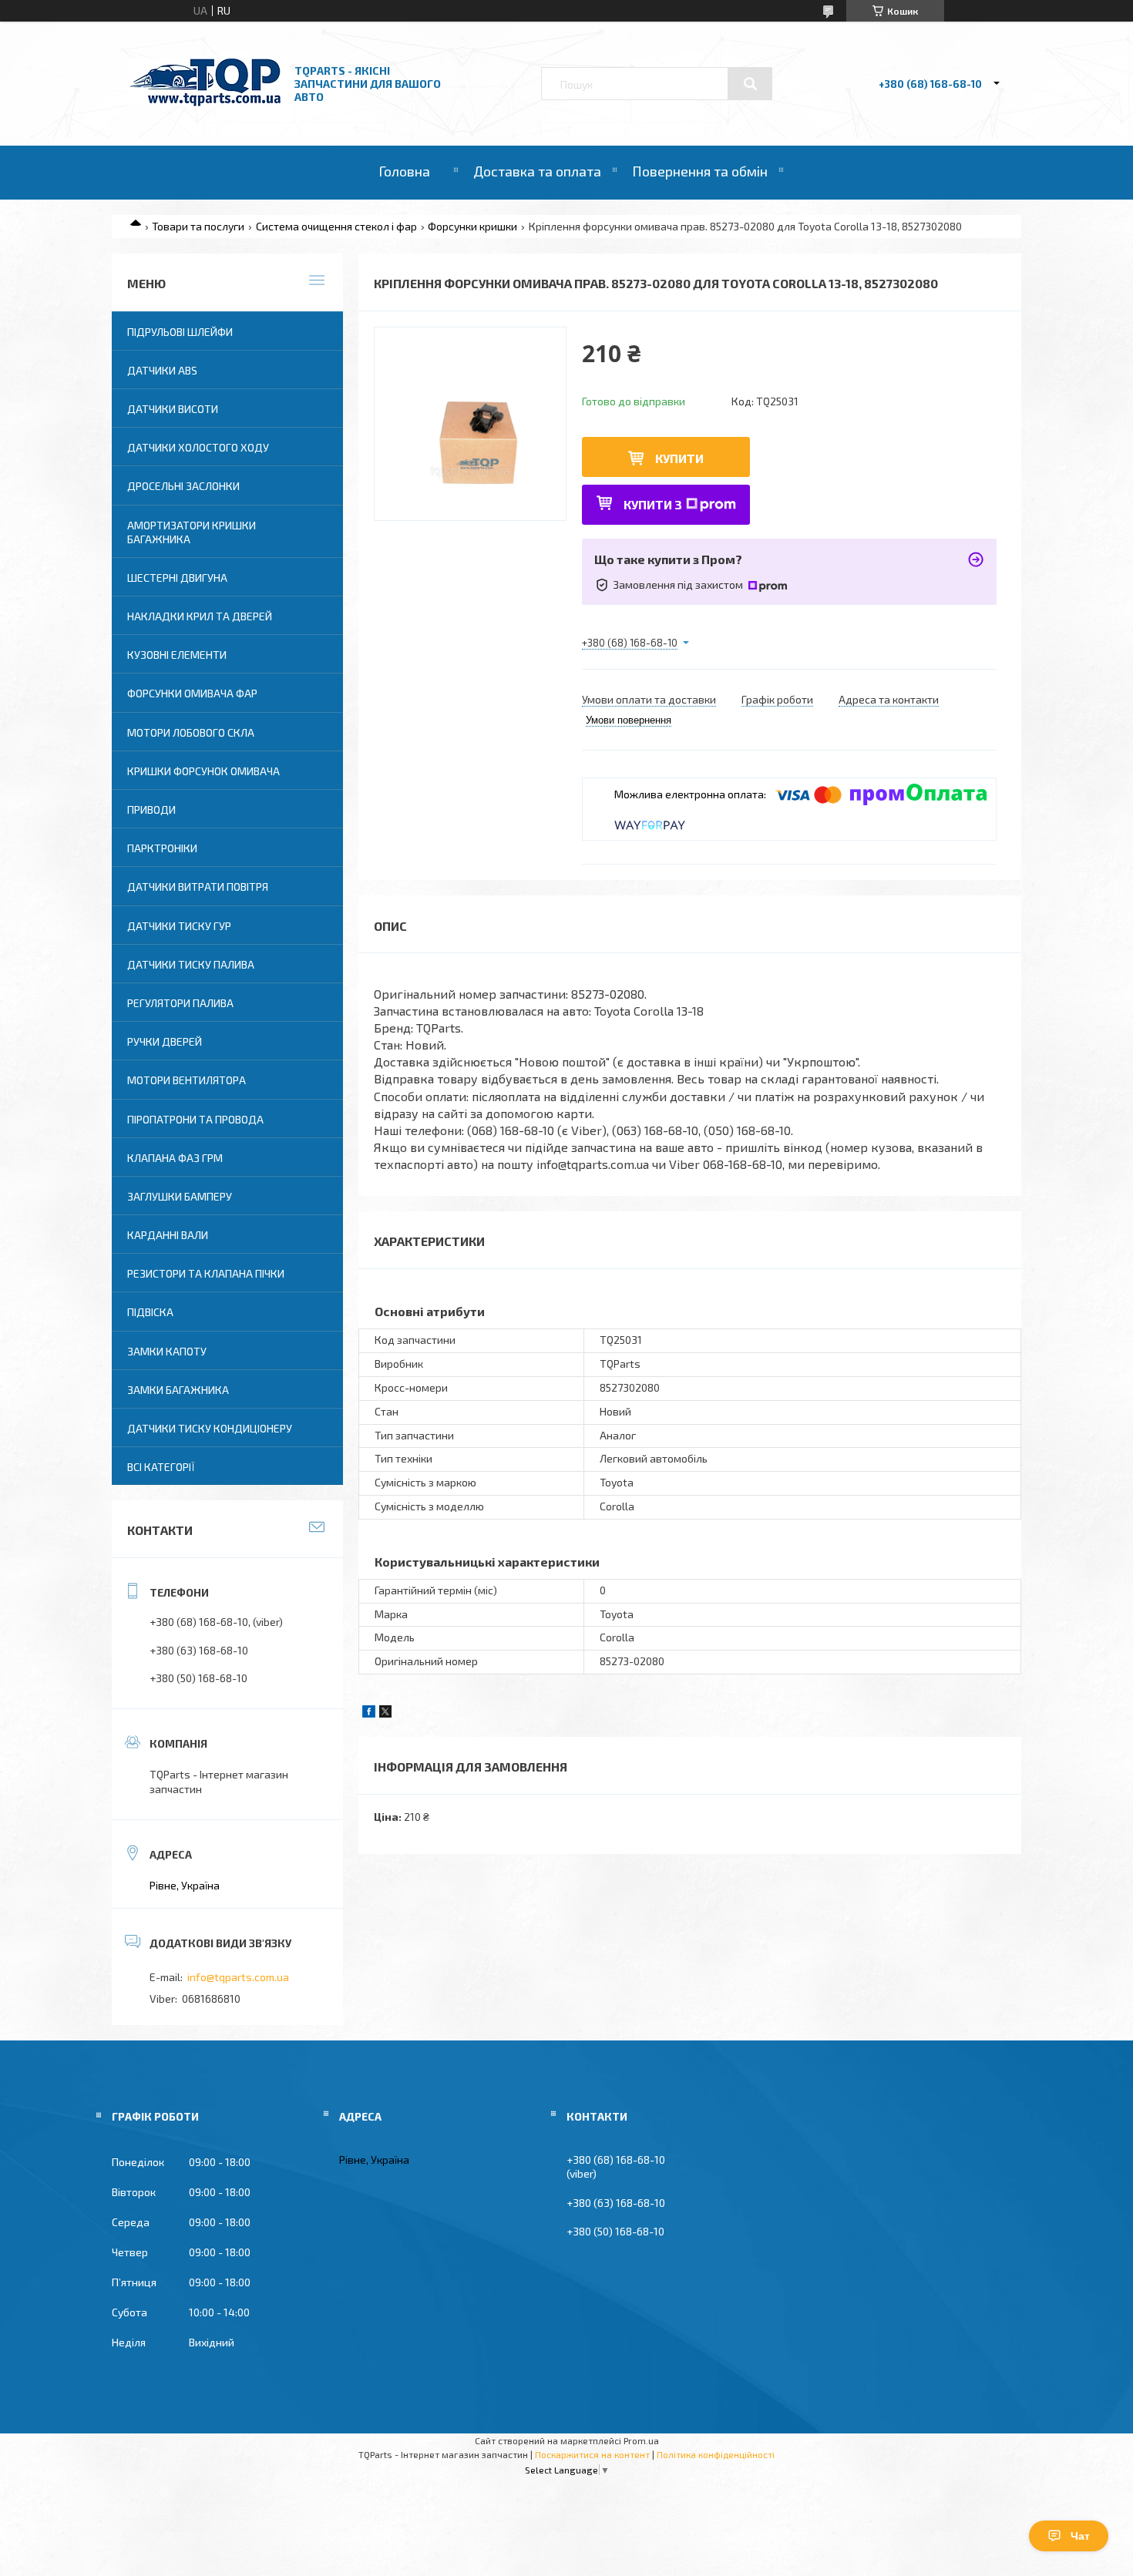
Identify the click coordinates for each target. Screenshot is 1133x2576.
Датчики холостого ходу (198, 447)
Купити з (653, 504)
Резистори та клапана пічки (206, 1273)
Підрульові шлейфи (180, 332)
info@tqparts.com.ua (238, 1977)
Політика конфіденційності (716, 2454)
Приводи (151, 809)
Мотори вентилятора (187, 1080)
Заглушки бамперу (180, 1196)
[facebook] (369, 1713)
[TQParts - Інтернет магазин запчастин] (205, 102)
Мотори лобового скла (191, 732)
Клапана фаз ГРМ (175, 1158)
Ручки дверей (165, 1041)
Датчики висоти (173, 409)
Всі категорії (161, 1467)
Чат (1080, 2536)
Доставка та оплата (537, 171)
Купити (679, 458)
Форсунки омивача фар (192, 693)
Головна (404, 171)
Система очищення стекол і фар (336, 226)
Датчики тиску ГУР (179, 926)
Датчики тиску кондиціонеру (210, 1428)
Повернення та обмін (700, 171)
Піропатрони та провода (195, 1119)
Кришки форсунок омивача (203, 771)
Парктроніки (162, 848)
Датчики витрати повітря (198, 887)
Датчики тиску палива (191, 964)
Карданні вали (168, 1235)
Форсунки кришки (472, 226)
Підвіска (150, 1312)
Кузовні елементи (177, 655)
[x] (385, 1713)
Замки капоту (167, 1351)
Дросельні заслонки (183, 486)
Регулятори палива (180, 1003)
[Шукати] (750, 84)
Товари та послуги (198, 226)
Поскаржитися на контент (592, 2454)
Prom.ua (641, 2440)
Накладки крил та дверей (200, 616)
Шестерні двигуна (177, 578)
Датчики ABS (162, 370)
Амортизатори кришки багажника (192, 532)
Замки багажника (178, 1390)
